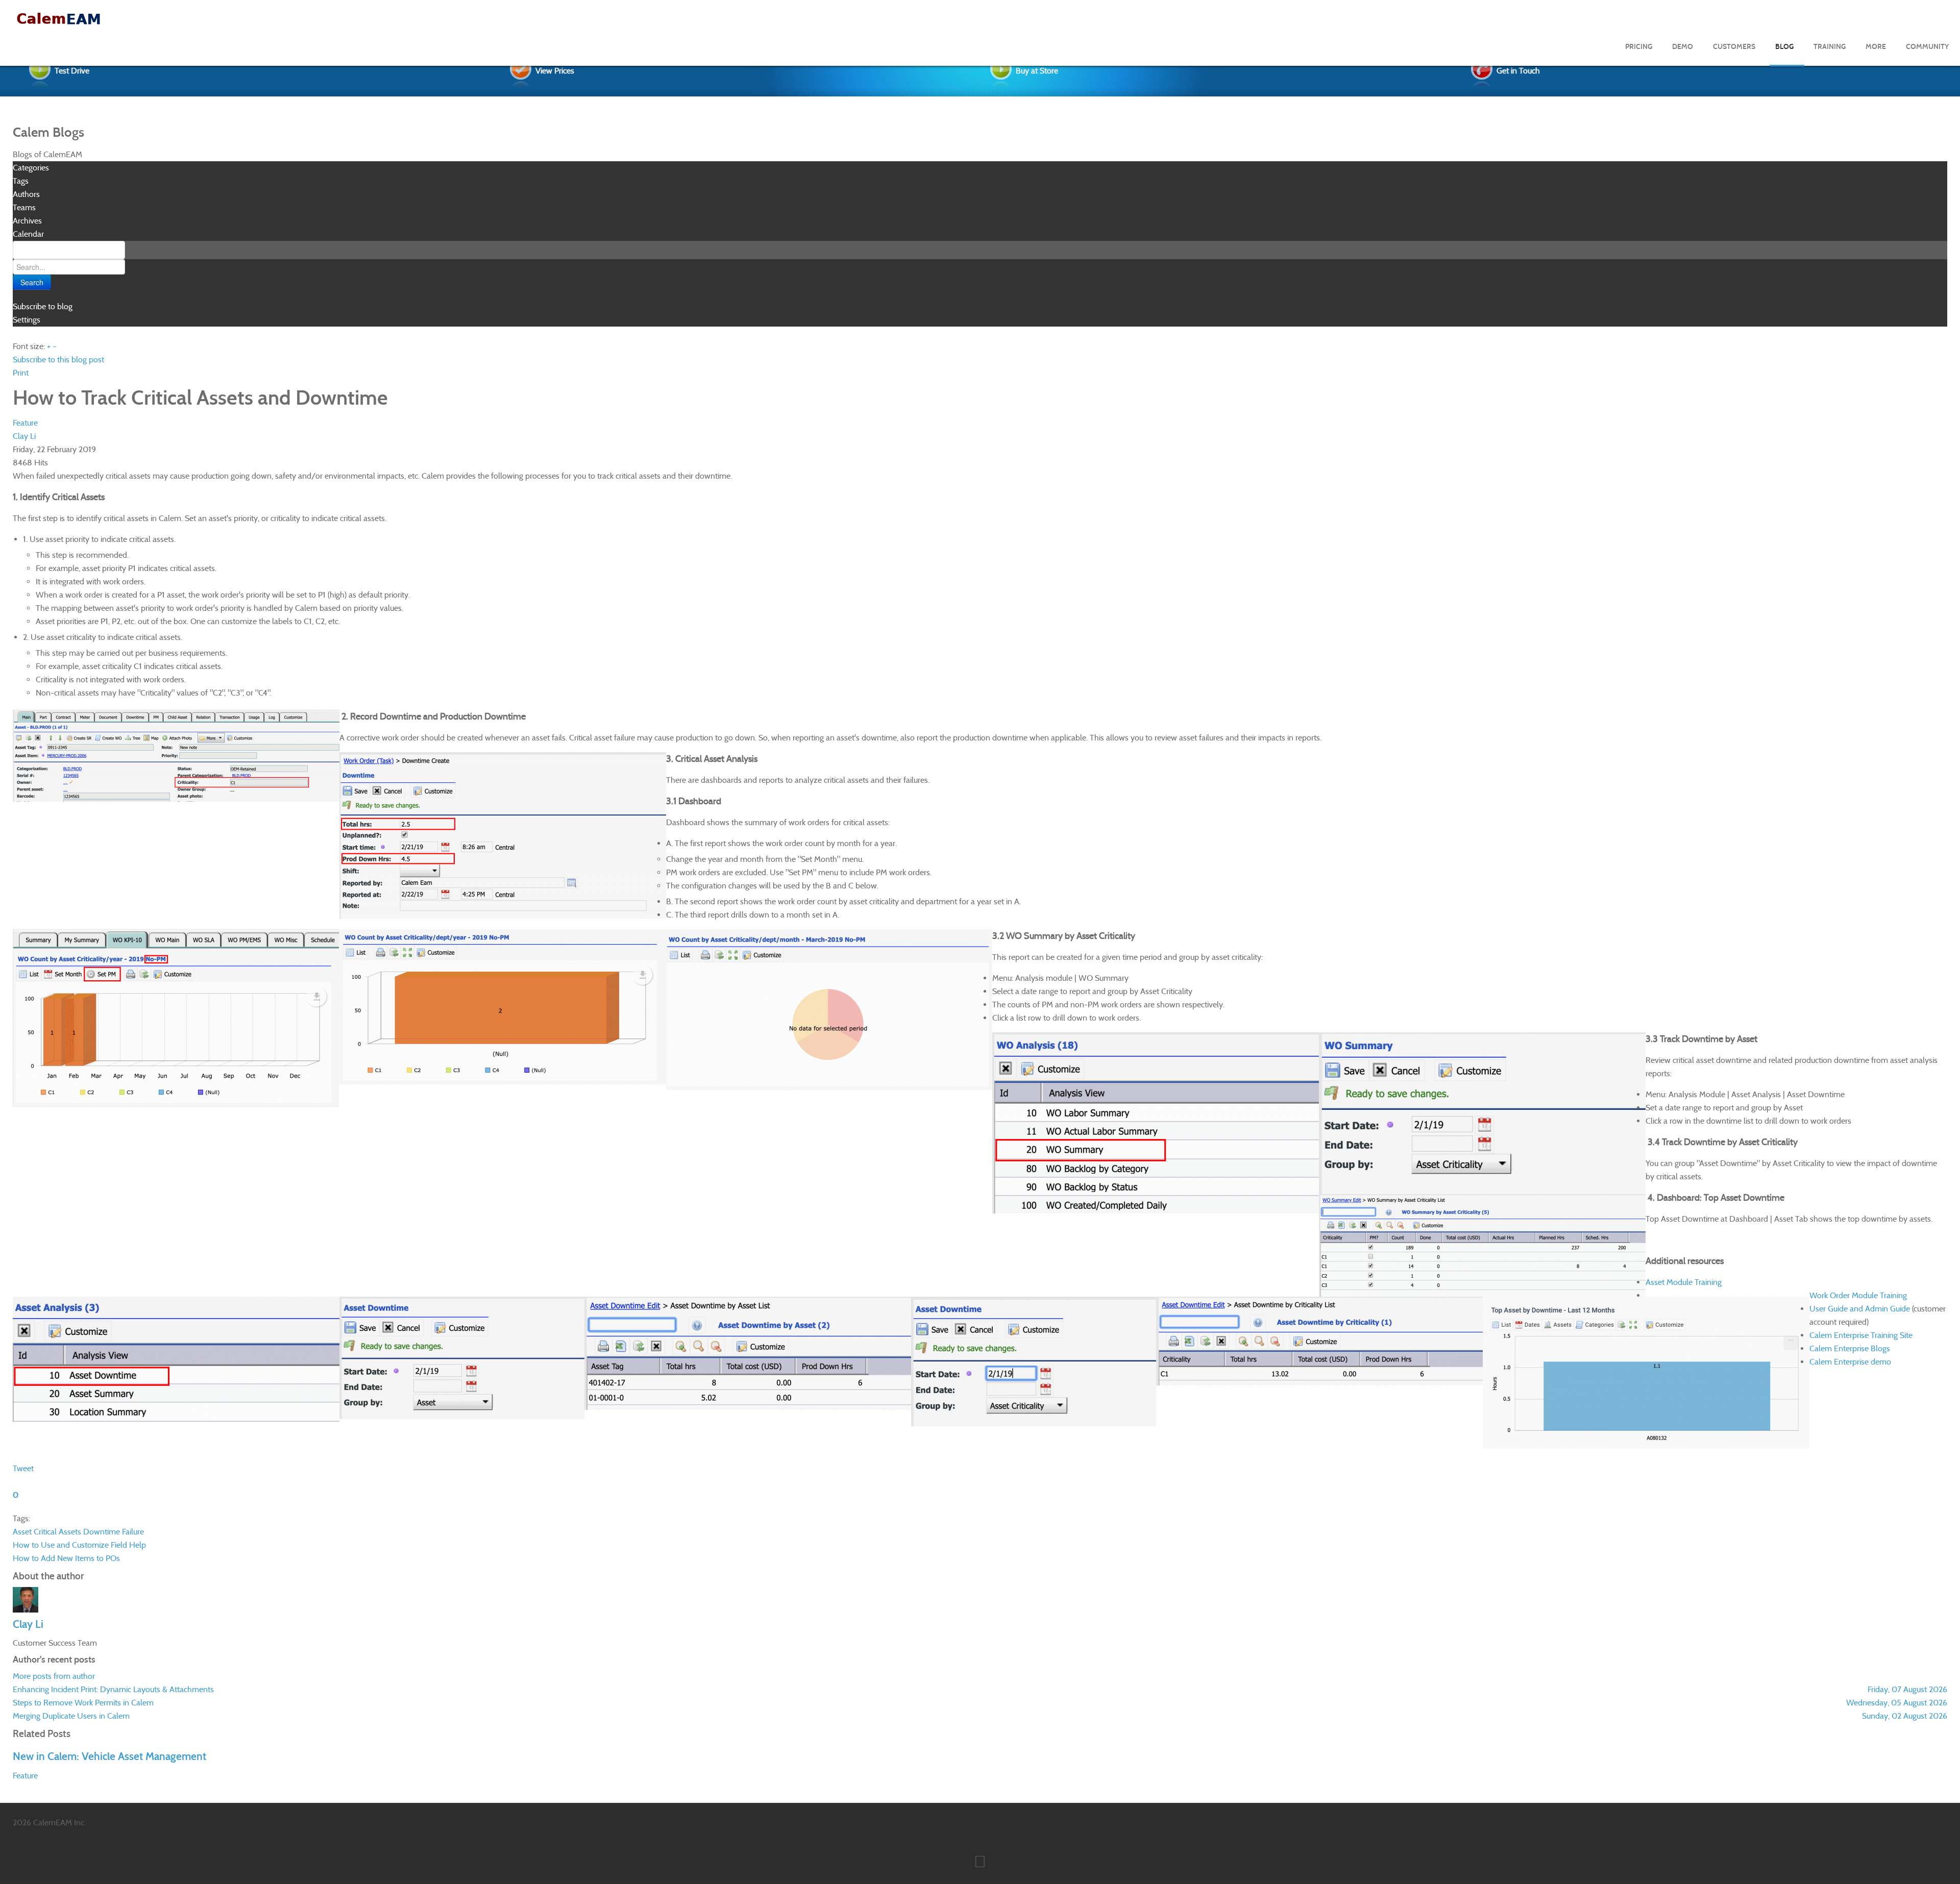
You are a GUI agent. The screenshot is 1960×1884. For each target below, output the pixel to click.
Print (21, 373)
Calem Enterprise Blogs (1850, 1348)
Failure (133, 1532)
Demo (1683, 47)
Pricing (1639, 47)
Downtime (102, 1532)
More (1876, 47)
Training (1830, 47)
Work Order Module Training (1858, 1295)
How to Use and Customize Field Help (79, 1545)
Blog (1784, 47)
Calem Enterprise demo (1850, 1362)
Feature (25, 423)
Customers (1734, 47)
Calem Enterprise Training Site (1861, 1335)
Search (32, 282)
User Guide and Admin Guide (1860, 1309)
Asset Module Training (1684, 1282)
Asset (22, 1532)
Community (1927, 47)
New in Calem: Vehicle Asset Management (109, 1756)
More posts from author (54, 1676)
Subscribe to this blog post (58, 360)
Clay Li (24, 436)
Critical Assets (57, 1532)
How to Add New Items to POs (66, 1558)
